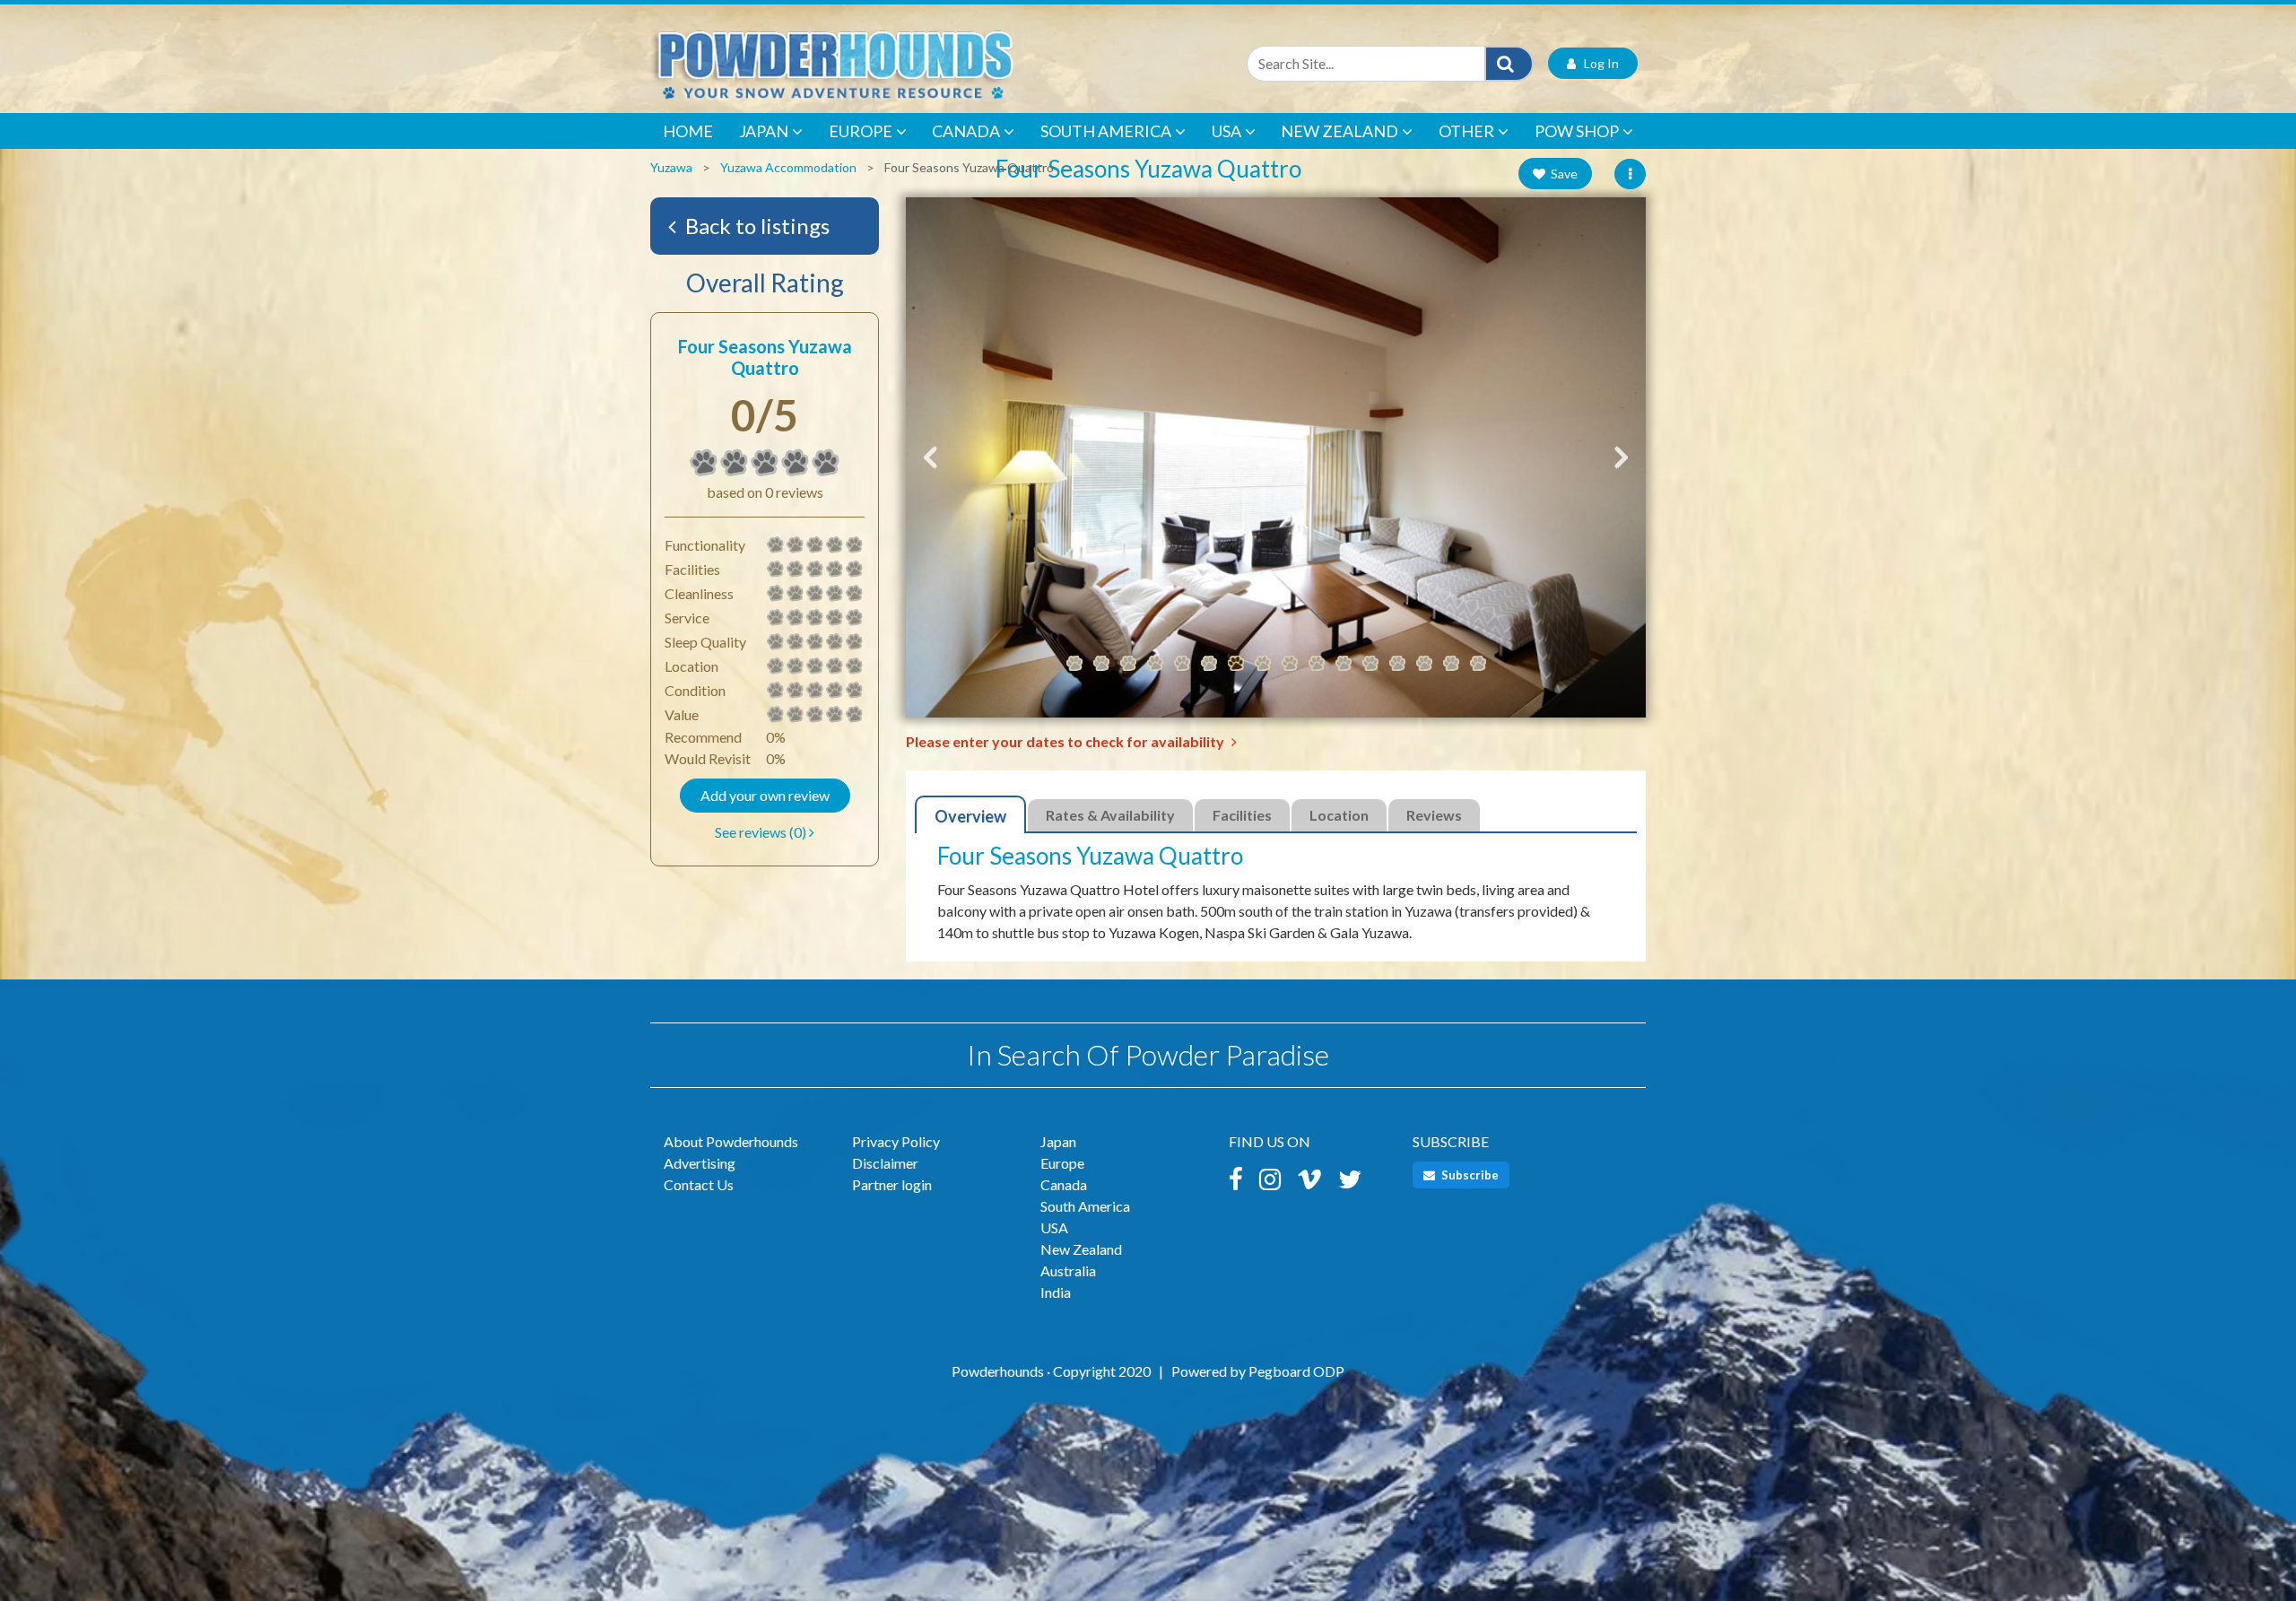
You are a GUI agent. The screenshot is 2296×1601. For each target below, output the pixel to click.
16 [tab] (1478, 664)
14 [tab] (1424, 664)
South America (1106, 131)
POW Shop (1577, 131)
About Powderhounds (731, 1141)
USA (1226, 131)
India (1056, 1292)
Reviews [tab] (1434, 815)
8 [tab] (1263, 664)
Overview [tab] (970, 816)
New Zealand (1339, 131)
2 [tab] (1101, 664)
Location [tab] (1339, 815)
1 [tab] (1074, 664)
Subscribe (1469, 1175)
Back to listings (755, 226)
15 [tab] (1451, 664)
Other (1466, 131)
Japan (764, 131)
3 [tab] (1128, 664)
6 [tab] (1209, 664)
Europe (861, 131)
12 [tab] (1370, 664)
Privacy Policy (896, 1141)
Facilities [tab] (1242, 815)
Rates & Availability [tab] (1110, 815)
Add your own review (765, 795)
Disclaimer (885, 1163)
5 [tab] (1182, 664)
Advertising (700, 1163)
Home (688, 131)
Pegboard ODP (1296, 1371)
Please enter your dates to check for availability (1066, 741)
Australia (1068, 1270)
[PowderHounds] (892, 63)
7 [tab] (1236, 664)
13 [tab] (1397, 664)
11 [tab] (1344, 664)
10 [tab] (1317, 664)
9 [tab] (1290, 664)
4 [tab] (1155, 664)
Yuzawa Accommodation (788, 167)
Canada (966, 131)
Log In (1597, 63)
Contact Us (699, 1184)
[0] (704, 463)
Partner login (892, 1184)
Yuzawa (671, 167)
